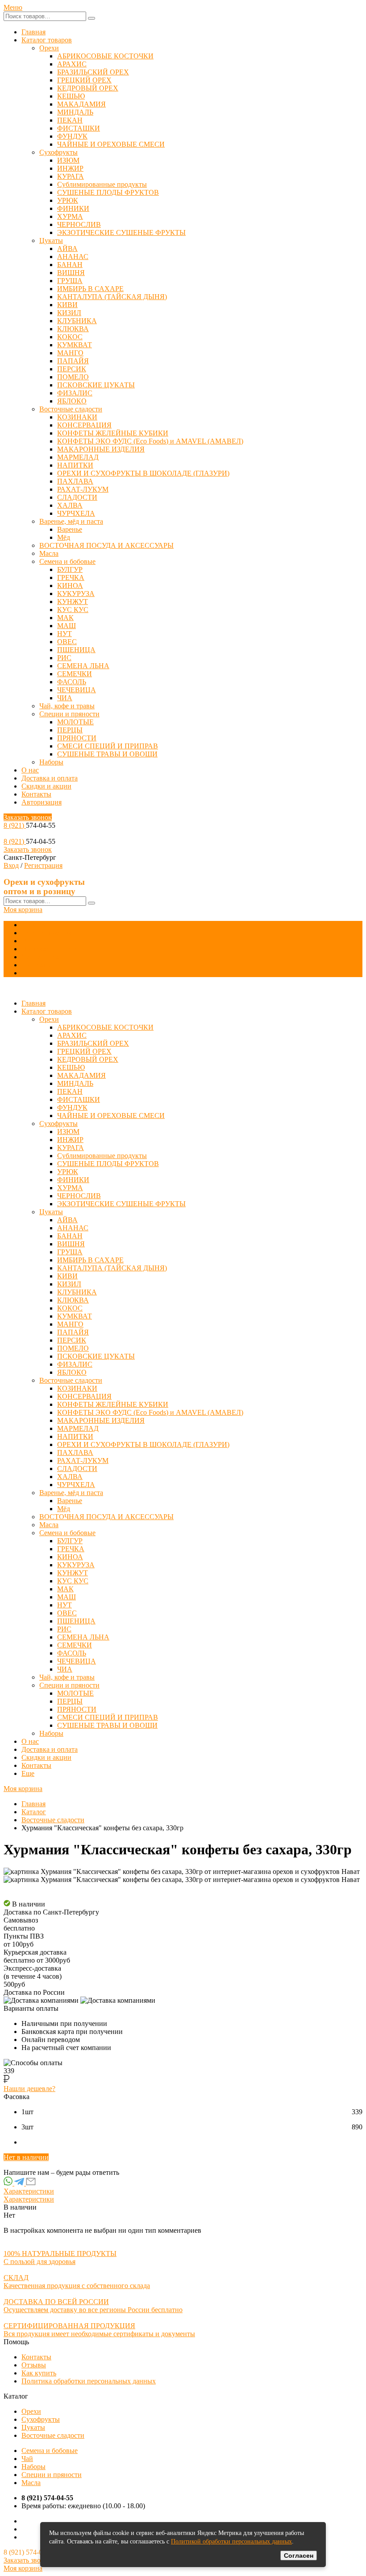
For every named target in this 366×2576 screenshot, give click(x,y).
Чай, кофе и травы (67, 706)
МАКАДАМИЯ (81, 104)
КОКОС (70, 337)
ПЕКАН (70, 120)
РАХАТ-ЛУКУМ (83, 489)
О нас (30, 770)
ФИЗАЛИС (75, 393)
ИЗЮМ (68, 160)
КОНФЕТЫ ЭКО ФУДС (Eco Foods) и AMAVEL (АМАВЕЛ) (150, 441)
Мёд (64, 537)
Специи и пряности (69, 714)
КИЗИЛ (69, 313)
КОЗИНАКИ (77, 417)
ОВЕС (67, 642)
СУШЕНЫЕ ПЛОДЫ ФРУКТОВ (108, 192)
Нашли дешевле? (29, 2089)
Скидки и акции (46, 786)
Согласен (299, 2555)
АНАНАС (73, 257)
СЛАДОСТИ (77, 497)
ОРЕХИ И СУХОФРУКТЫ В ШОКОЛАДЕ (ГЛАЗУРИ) (143, 473)
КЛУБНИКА (77, 321)
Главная (33, 32)
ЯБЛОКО (72, 401)
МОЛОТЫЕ (75, 722)
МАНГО (70, 353)
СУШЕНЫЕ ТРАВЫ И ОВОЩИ (107, 754)
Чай (27, 2459)
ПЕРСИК (72, 369)
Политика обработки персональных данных (89, 2381)
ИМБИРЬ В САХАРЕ (90, 289)
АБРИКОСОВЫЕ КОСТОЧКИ (105, 56)
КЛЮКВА (73, 329)
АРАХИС (72, 64)
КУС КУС (73, 610)
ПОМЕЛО (73, 377)
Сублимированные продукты (102, 184)
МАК (65, 618)
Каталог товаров (47, 40)
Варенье (70, 529)
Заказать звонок (28, 817)
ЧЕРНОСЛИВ (79, 224)
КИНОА (70, 585)
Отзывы (34, 2365)
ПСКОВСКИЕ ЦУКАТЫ (96, 385)
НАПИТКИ (75, 465)
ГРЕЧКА (71, 577)
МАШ (67, 626)
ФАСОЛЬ (72, 682)
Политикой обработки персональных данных (231, 2541)
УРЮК (68, 200)
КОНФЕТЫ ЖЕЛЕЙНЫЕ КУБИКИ (113, 433)
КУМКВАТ (75, 345)
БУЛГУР (70, 569)
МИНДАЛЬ (75, 112)
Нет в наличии (26, 2157)
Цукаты (51, 240)
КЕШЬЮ (71, 96)
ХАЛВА (70, 505)
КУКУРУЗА (76, 594)
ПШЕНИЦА (76, 650)
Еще (28, 973)
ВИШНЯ (71, 273)
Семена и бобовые (67, 561)
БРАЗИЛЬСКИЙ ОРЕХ (93, 72)
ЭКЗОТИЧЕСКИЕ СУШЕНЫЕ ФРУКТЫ (121, 232)
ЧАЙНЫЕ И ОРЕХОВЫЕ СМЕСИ (111, 144)
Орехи (49, 48)
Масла (49, 553)
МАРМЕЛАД (78, 457)
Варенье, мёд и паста (71, 521)
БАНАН (70, 265)
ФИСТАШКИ (79, 128)
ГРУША (70, 281)
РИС (64, 658)
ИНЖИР (70, 168)
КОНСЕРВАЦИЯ (84, 425)
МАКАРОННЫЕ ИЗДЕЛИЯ (101, 449)
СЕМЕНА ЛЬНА (83, 666)
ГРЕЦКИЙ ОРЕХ (84, 80)
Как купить (39, 2373)
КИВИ (67, 305)
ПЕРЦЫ (70, 730)
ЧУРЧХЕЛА (76, 513)
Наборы (51, 762)
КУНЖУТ (73, 602)
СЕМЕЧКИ (75, 674)
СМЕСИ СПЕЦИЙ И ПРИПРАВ (108, 746)
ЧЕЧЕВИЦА (77, 690)
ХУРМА (70, 216)
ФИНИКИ (73, 208)
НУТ (64, 634)
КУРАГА (71, 176)
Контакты (36, 794)
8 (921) (15, 825)
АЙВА (67, 249)
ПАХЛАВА (75, 481)
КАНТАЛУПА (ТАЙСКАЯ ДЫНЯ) (112, 297)
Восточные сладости (71, 409)
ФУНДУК (72, 136)
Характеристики (29, 2191)
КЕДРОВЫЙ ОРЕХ (88, 88)
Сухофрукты (58, 152)
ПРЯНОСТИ (77, 738)
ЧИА (65, 698)
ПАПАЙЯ (73, 361)
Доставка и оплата (50, 778)
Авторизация (42, 802)
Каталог (34, 1812)
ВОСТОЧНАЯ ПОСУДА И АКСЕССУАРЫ (106, 545)
